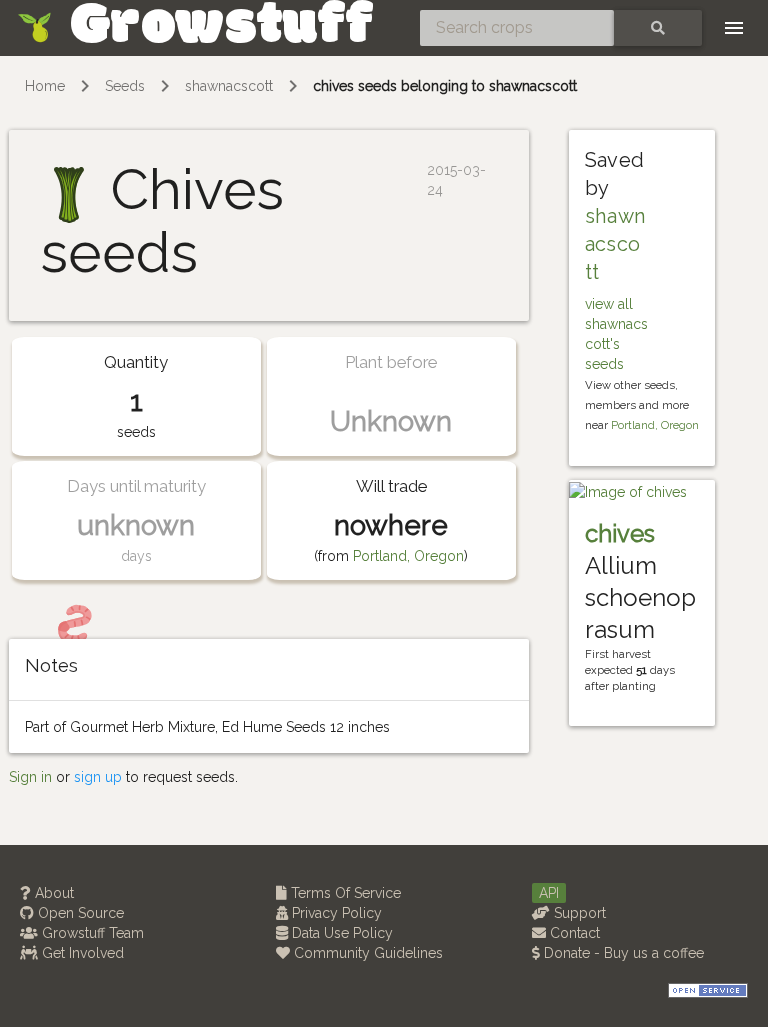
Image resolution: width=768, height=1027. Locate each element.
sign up (98, 777)
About (52, 893)
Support (578, 913)
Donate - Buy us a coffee (622, 953)
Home (45, 86)
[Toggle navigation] (734, 28)
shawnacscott (229, 86)
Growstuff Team (91, 933)
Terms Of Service (344, 893)
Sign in (30, 777)
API (549, 893)
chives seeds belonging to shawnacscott (445, 86)
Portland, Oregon (408, 556)
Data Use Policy (340, 933)
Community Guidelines (366, 953)
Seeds (125, 86)
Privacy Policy (335, 913)
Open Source (79, 913)
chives (620, 533)
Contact (573, 933)
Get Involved (81, 953)
